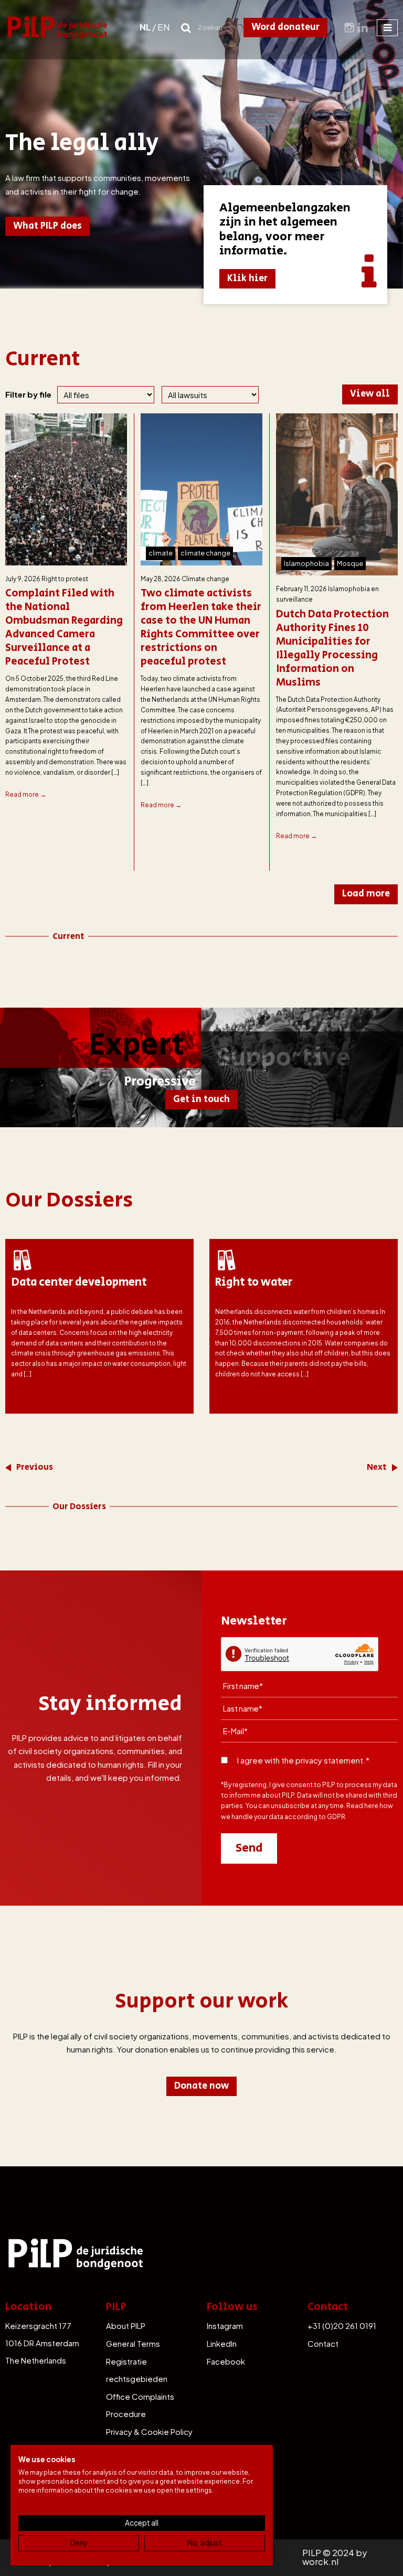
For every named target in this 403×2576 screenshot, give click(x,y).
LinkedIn (222, 2343)
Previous (35, 1467)
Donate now (201, 2086)
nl (145, 27)
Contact (323, 2343)
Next (377, 1467)
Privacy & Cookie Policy (149, 2431)
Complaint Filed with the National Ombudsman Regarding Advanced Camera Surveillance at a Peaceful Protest (64, 628)
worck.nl (320, 2562)
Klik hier (247, 279)
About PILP (126, 2326)
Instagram (225, 2326)
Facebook (226, 2361)
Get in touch (201, 1099)
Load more (366, 894)
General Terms (133, 2343)
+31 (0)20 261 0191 (342, 2326)
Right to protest (65, 579)
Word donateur (285, 27)
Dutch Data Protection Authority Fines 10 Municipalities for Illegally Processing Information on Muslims (332, 649)
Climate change (205, 579)
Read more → (26, 794)
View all (370, 394)
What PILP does (47, 226)
